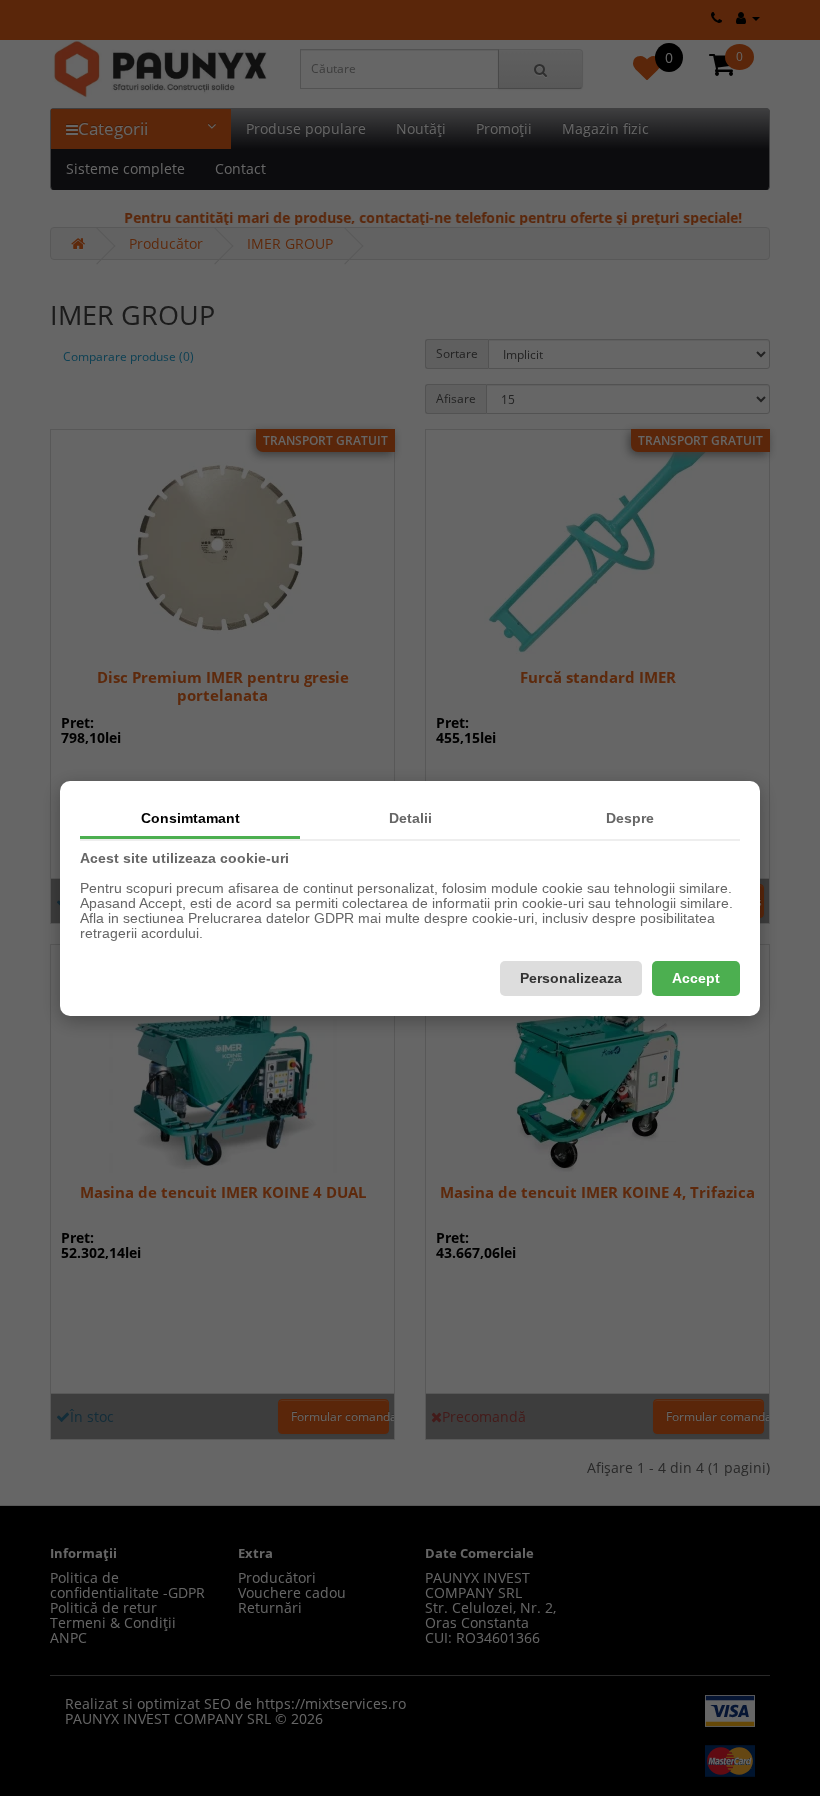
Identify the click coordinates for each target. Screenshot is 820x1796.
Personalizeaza (571, 978)
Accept (696, 978)
